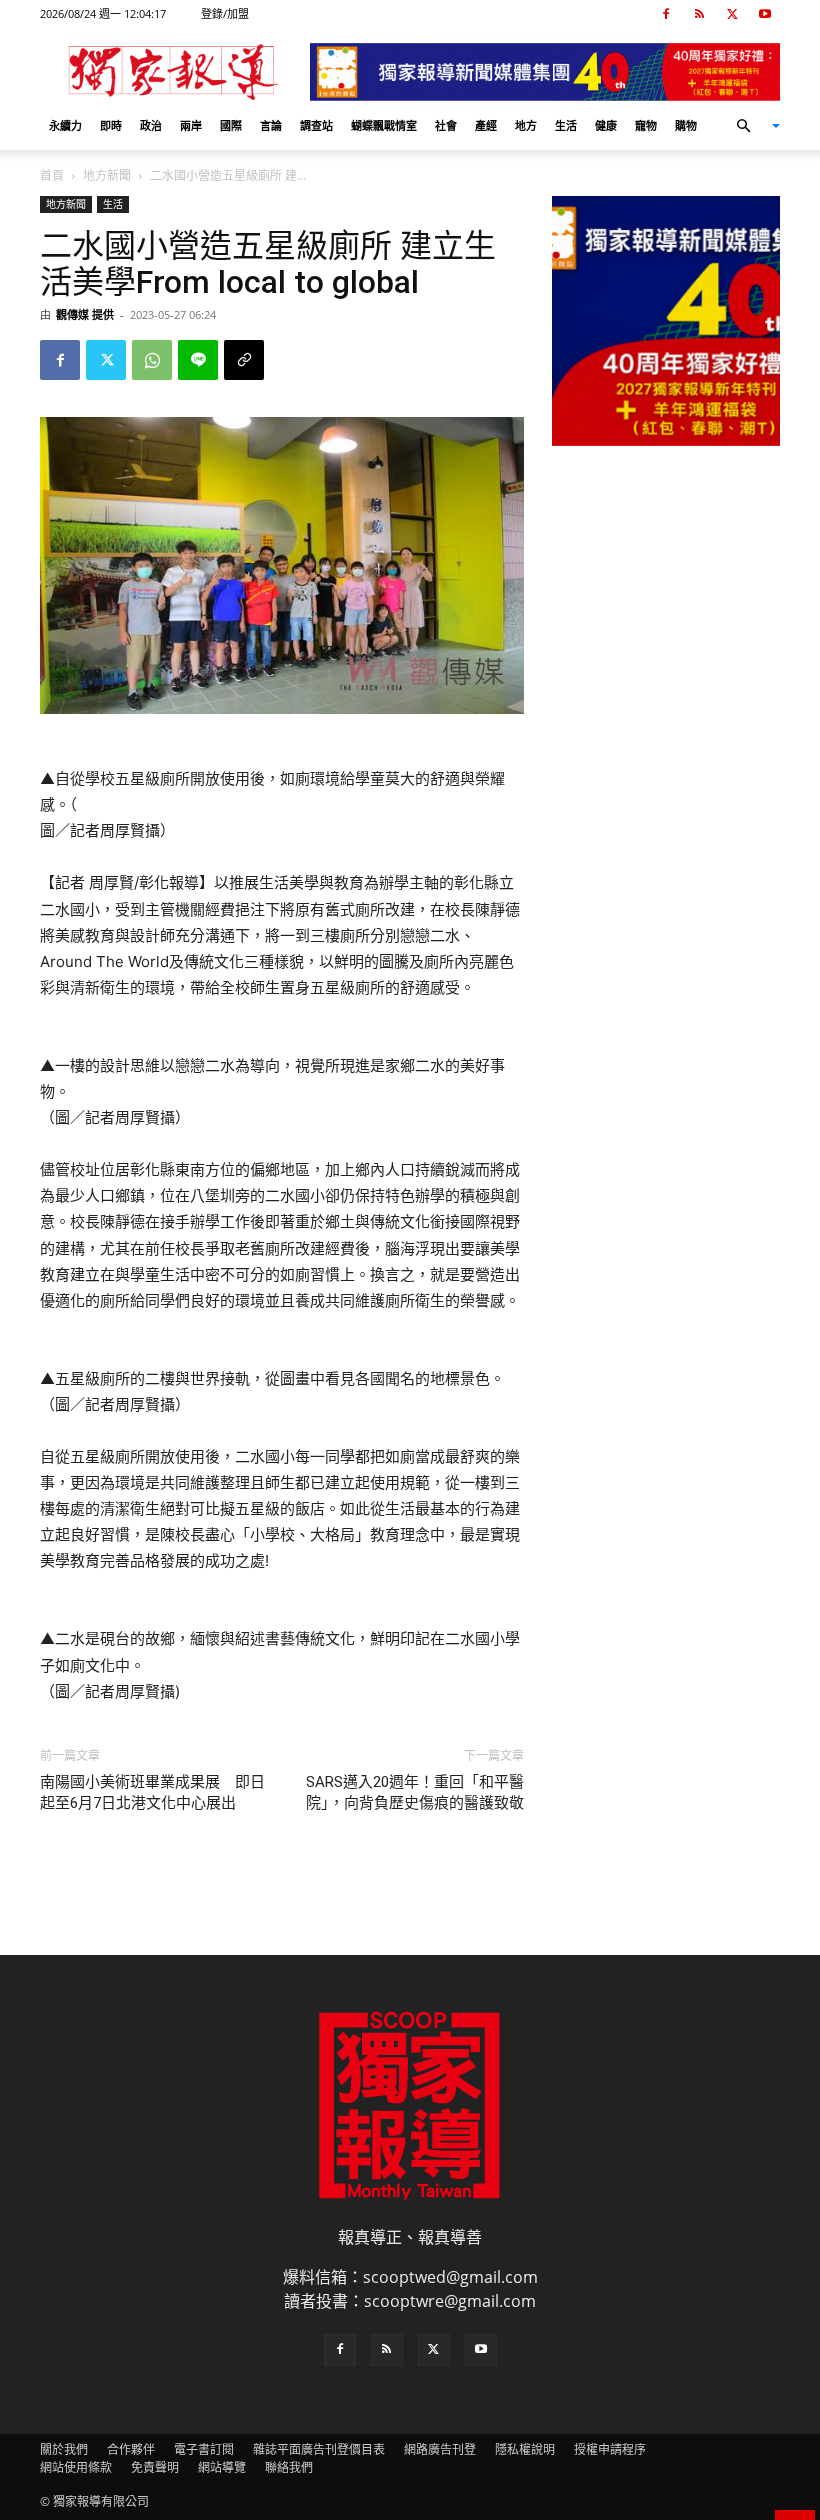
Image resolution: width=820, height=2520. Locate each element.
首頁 (52, 175)
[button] (750, 126)
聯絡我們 (289, 2467)
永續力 (65, 125)
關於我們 (64, 2449)
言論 (271, 125)
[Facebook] (666, 14)
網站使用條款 (76, 2467)
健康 (606, 125)
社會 (446, 125)
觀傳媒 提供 (85, 314)
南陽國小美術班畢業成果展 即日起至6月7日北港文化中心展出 (152, 1792)
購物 (686, 125)
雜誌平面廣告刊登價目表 (319, 2449)
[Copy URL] (244, 360)
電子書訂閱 (204, 2449)
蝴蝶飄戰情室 (384, 125)
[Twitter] (732, 14)
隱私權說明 (525, 2449)
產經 (486, 125)
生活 (566, 125)
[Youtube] (765, 14)
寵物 (646, 125)
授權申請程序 (610, 2449)
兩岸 (191, 125)
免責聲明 (155, 2467)
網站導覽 (222, 2467)
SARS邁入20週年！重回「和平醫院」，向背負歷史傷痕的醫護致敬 (415, 1792)
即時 (111, 125)
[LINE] (198, 360)
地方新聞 (107, 175)
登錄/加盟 (225, 13)
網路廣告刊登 (440, 2449)
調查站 (316, 125)
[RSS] (699, 14)
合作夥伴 (131, 2449)
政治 (151, 125)
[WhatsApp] (152, 360)
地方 (526, 125)
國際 (231, 125)
